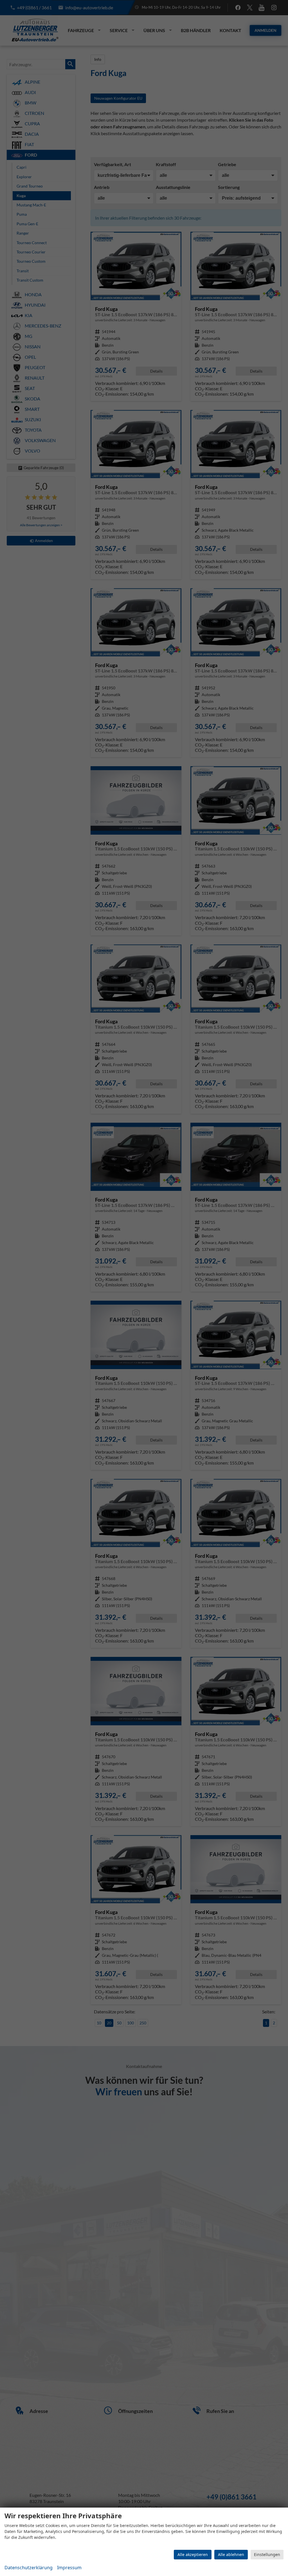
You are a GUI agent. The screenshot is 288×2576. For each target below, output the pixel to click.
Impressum (69, 2568)
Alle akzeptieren (193, 2554)
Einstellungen (267, 2554)
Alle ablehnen (231, 2554)
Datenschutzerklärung (29, 2568)
